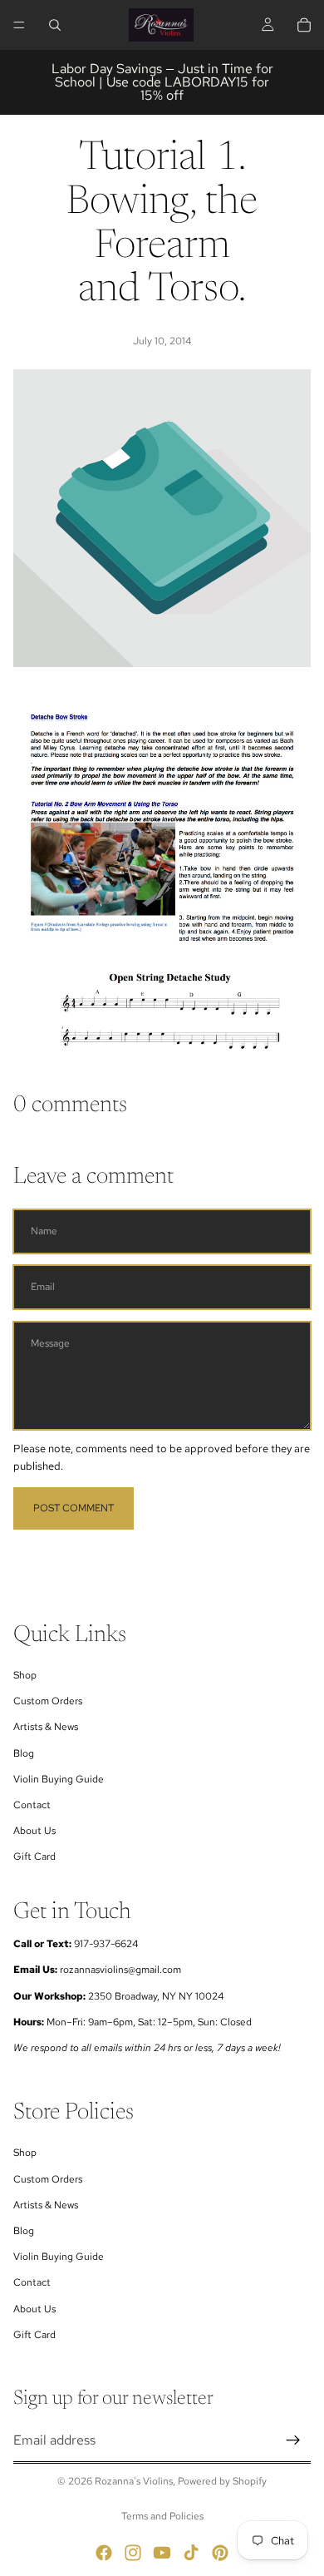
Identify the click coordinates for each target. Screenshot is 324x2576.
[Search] (55, 25)
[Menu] (19, 25)
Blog (24, 1753)
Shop (25, 1675)
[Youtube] (162, 2553)
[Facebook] (104, 2553)
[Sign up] (293, 2440)
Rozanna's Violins (134, 2481)
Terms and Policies (162, 2516)
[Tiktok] (191, 2553)
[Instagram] (133, 2553)
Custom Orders (48, 1701)
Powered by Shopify (222, 2481)
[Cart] (304, 25)
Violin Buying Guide (59, 1779)
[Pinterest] (220, 2553)
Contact (32, 1805)
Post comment (74, 1508)
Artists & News (46, 1728)
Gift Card (34, 1857)
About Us (34, 1831)
